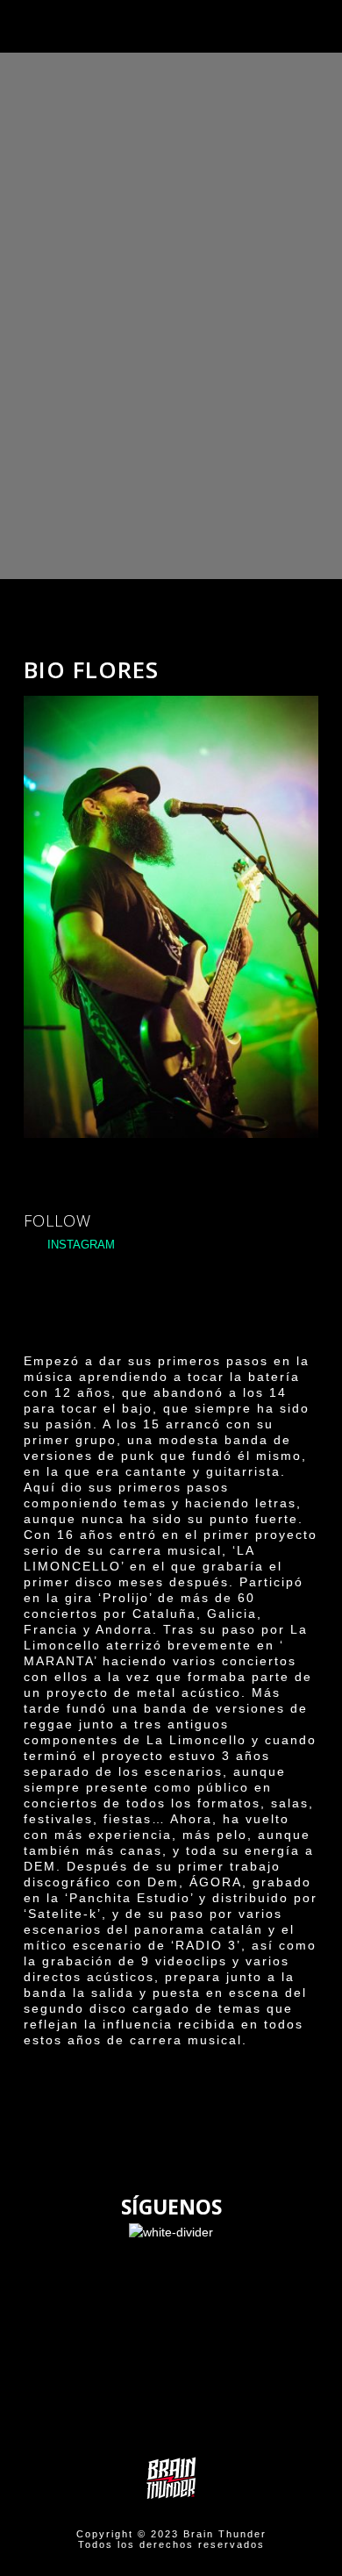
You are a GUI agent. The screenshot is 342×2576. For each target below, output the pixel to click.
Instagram (79, 1245)
